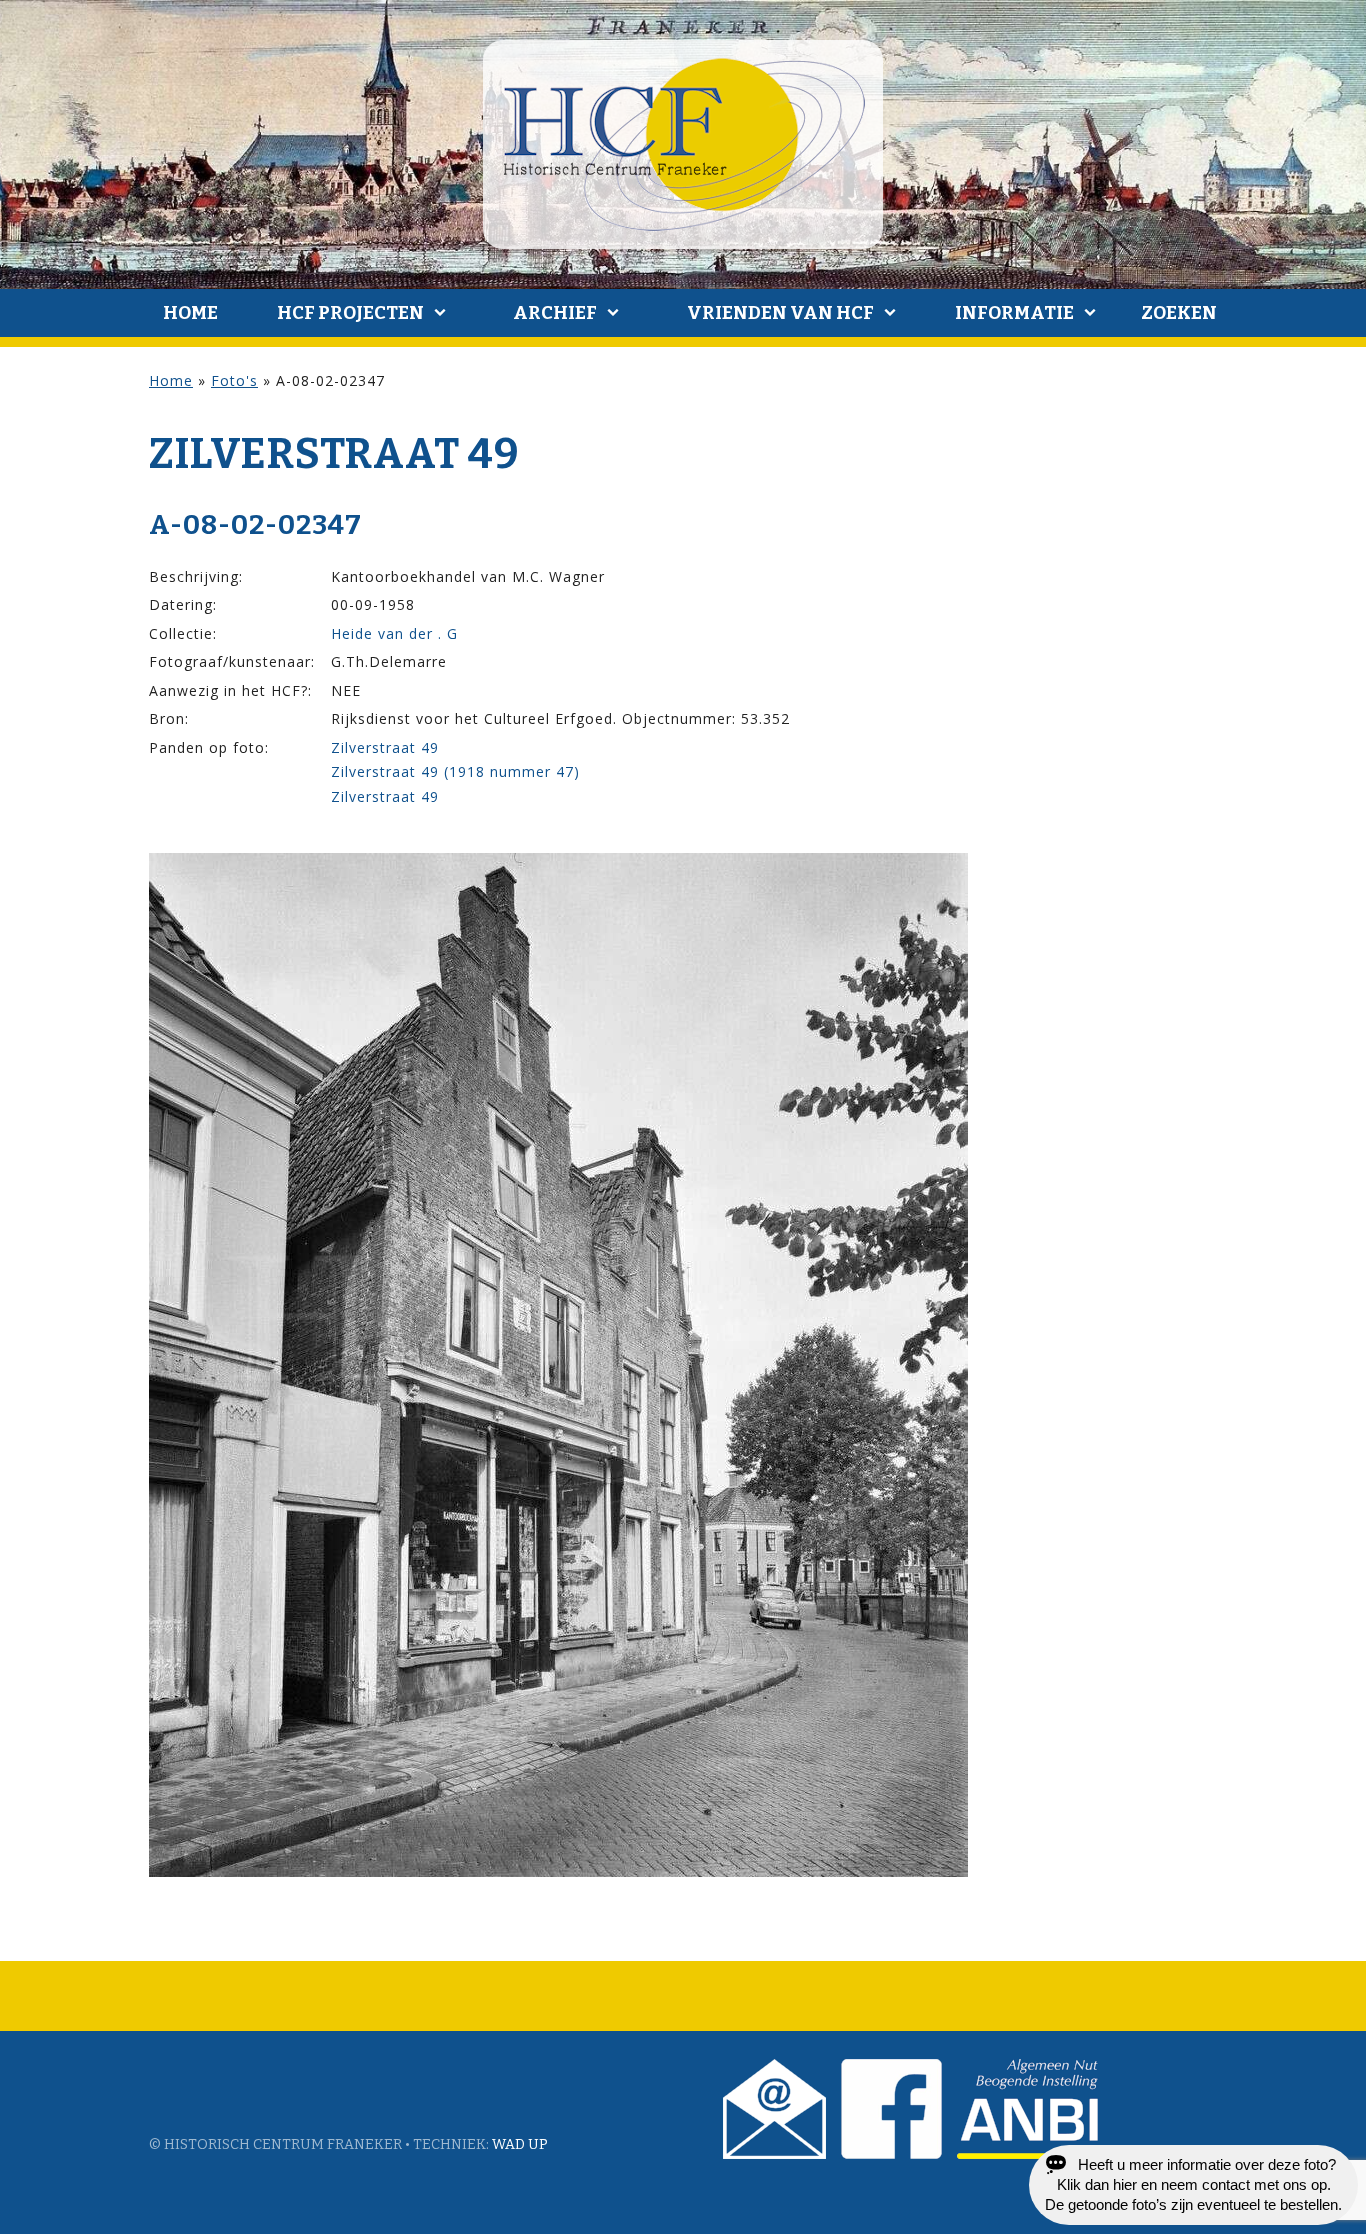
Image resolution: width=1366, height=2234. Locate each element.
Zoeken (1179, 313)
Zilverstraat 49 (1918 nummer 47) (455, 771)
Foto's (234, 380)
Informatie (1014, 313)
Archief (555, 313)
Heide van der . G (394, 633)
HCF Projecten (350, 313)
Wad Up (520, 2144)
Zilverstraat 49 (385, 747)
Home (190, 313)
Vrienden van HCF (780, 313)
